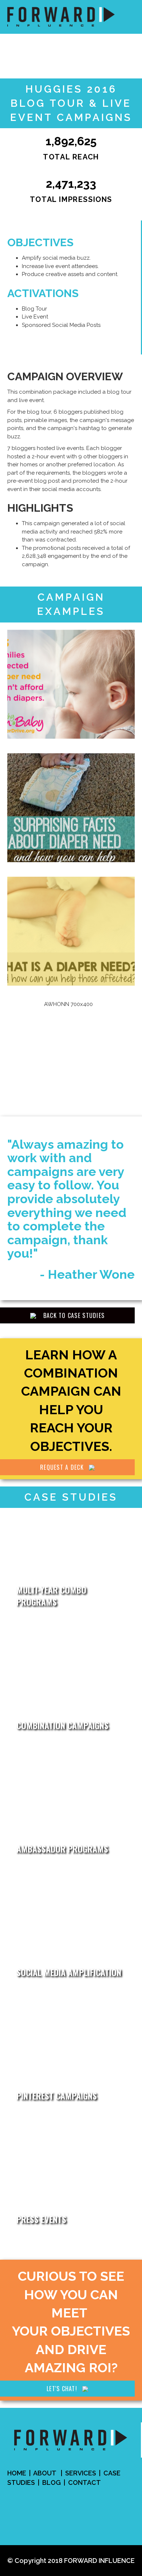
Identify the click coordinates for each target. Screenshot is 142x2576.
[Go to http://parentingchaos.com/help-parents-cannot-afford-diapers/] (71, 931)
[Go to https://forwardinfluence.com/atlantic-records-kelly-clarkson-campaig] (71, 1693)
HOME (17, 2473)
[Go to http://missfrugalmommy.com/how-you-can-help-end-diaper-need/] (71, 684)
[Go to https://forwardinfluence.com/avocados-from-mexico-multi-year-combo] (71, 1570)
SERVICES (81, 2473)
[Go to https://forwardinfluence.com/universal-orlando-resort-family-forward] (71, 2187)
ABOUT (45, 2473)
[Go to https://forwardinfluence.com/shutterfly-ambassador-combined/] (71, 1817)
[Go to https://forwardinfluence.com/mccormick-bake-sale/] (71, 2064)
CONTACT (84, 2482)
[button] (67, 1315)
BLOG (52, 2482)
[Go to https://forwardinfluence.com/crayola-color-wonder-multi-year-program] (71, 1940)
